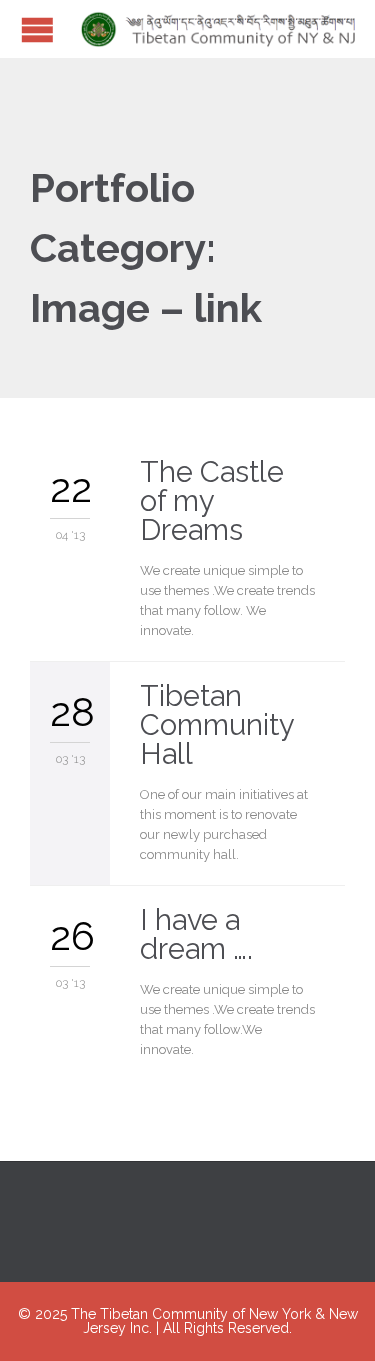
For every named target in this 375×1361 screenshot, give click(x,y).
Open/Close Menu (37, 29)
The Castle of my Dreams (212, 501)
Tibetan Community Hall (217, 725)
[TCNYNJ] (212, 29)
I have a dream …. (196, 934)
